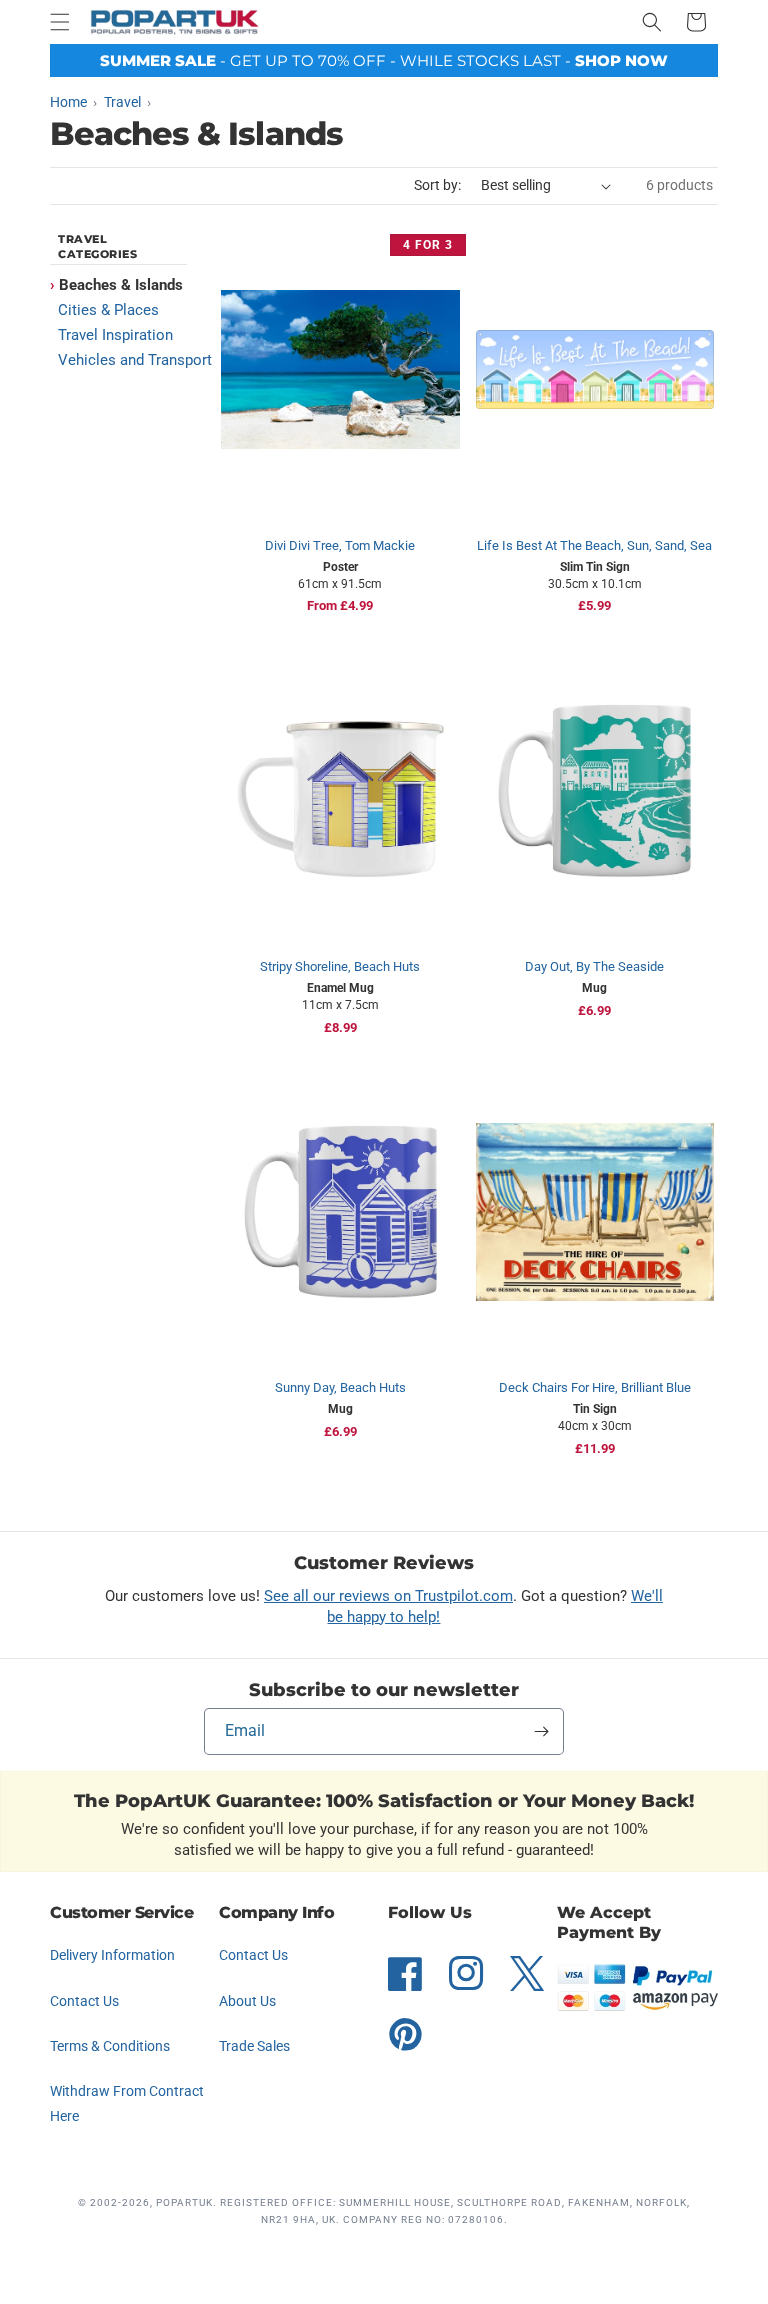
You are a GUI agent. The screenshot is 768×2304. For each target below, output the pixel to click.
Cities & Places (108, 310)
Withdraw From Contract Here (127, 2103)
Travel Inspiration (115, 335)
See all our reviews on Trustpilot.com (388, 1596)
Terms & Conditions (110, 2046)
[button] (60, 22)
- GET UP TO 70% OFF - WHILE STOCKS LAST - (384, 60)
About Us (247, 2001)
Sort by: (437, 185)
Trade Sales (254, 2046)
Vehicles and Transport (135, 360)
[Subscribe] (541, 1731)
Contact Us (84, 2001)
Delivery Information (112, 1955)
